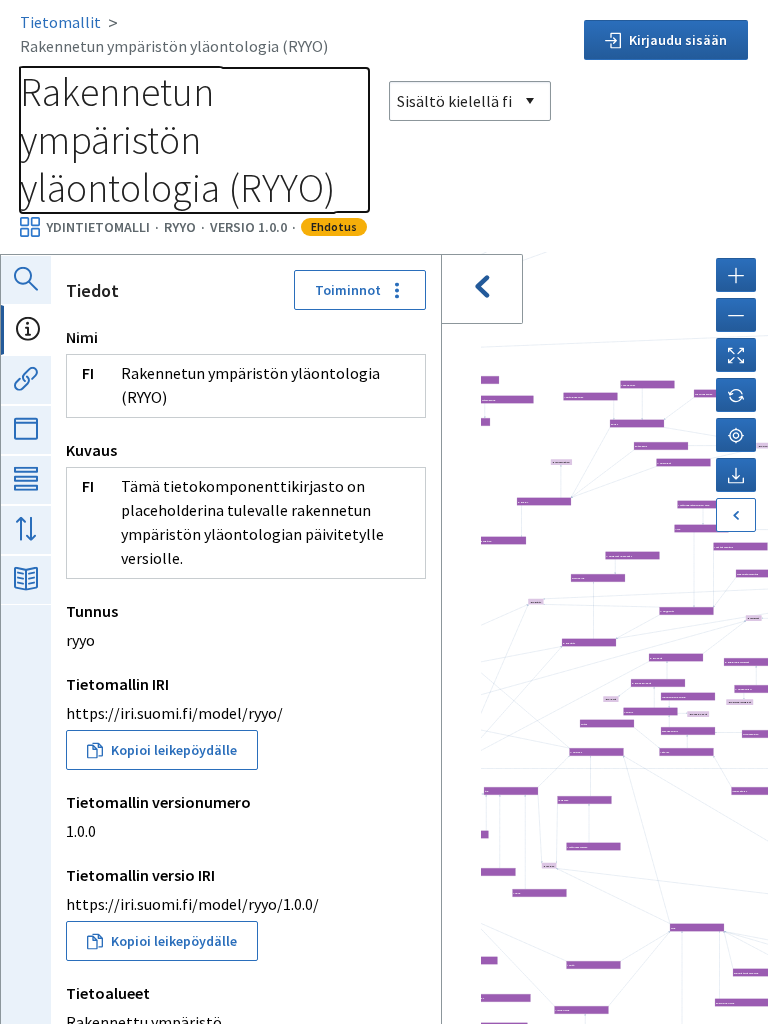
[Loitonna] (736, 315)
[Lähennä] (736, 275)
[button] (688, 696)
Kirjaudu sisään (678, 40)
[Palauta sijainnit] (736, 395)
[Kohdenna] (736, 435)
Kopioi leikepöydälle (174, 750)
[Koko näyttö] (736, 355)
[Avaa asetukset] (736, 515)
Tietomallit (60, 22)
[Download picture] (736, 475)
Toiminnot (348, 290)
